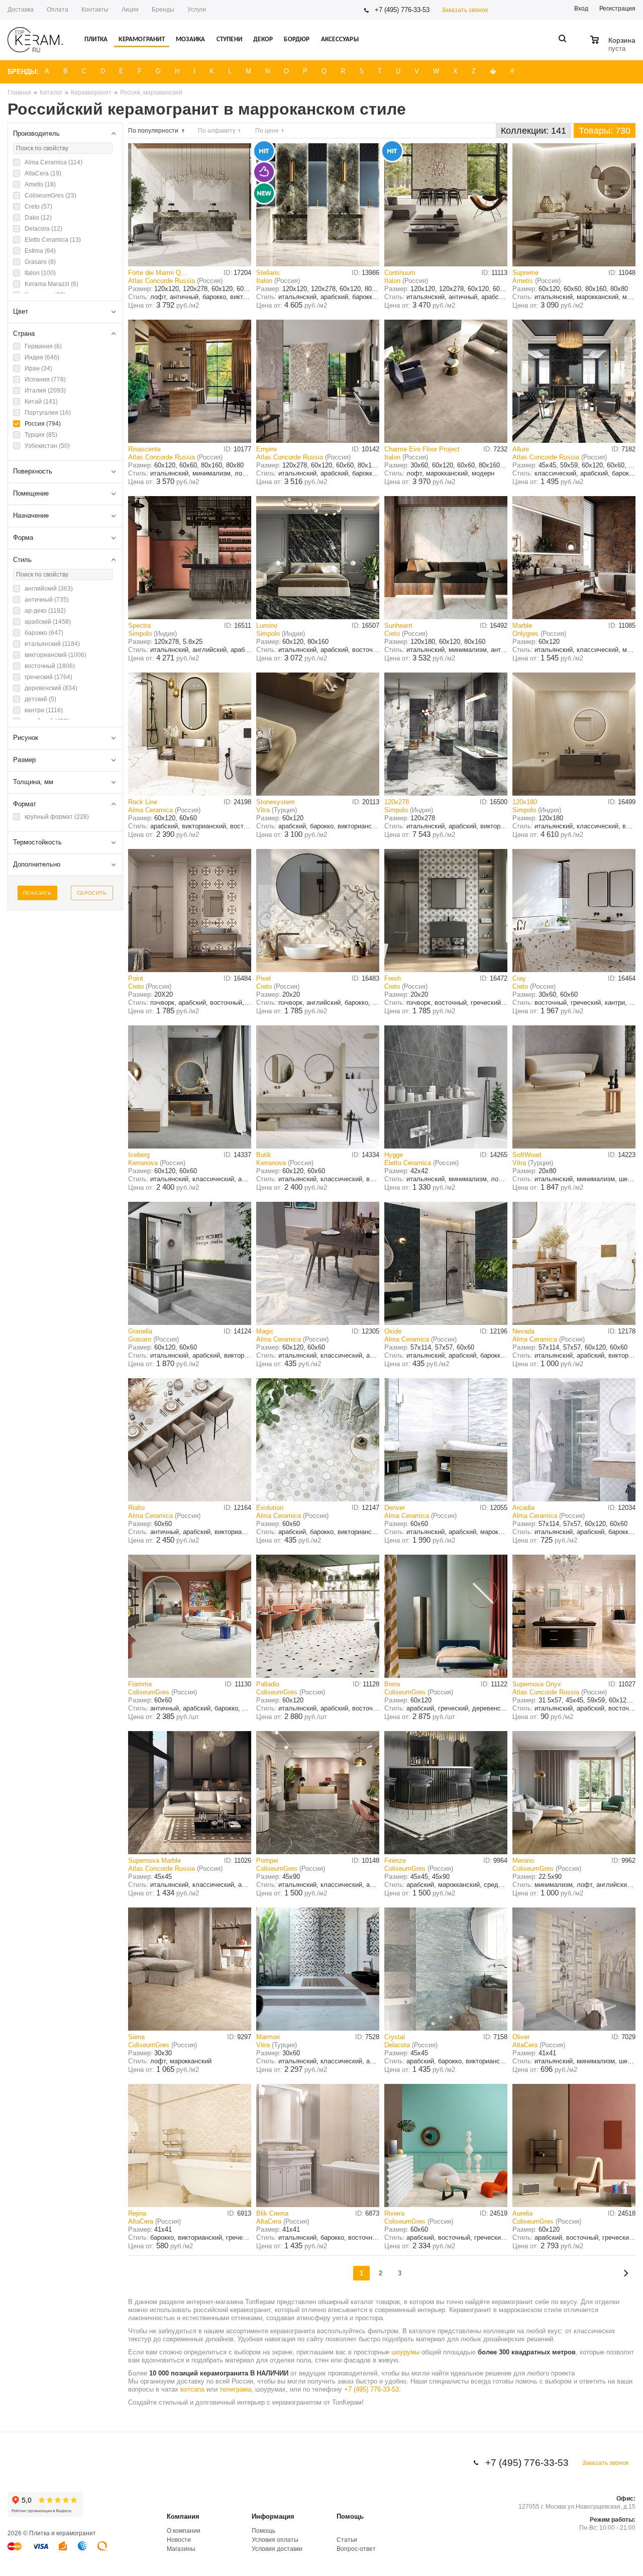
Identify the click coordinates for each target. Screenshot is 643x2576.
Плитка (96, 39)
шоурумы (405, 2352)
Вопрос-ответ (356, 2549)
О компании (184, 2531)
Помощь (350, 2516)
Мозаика (190, 39)
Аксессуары (340, 39)
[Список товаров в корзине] (614, 47)
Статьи (347, 2540)
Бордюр (297, 39)
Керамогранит (141, 39)
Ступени (229, 39)
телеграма (235, 2389)
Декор (263, 39)
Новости (179, 2540)
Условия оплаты (275, 2540)
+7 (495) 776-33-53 (402, 10)
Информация (273, 2516)
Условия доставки (277, 2549)
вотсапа (192, 2389)
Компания (183, 2516)
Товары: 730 (605, 131)
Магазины (181, 2549)
